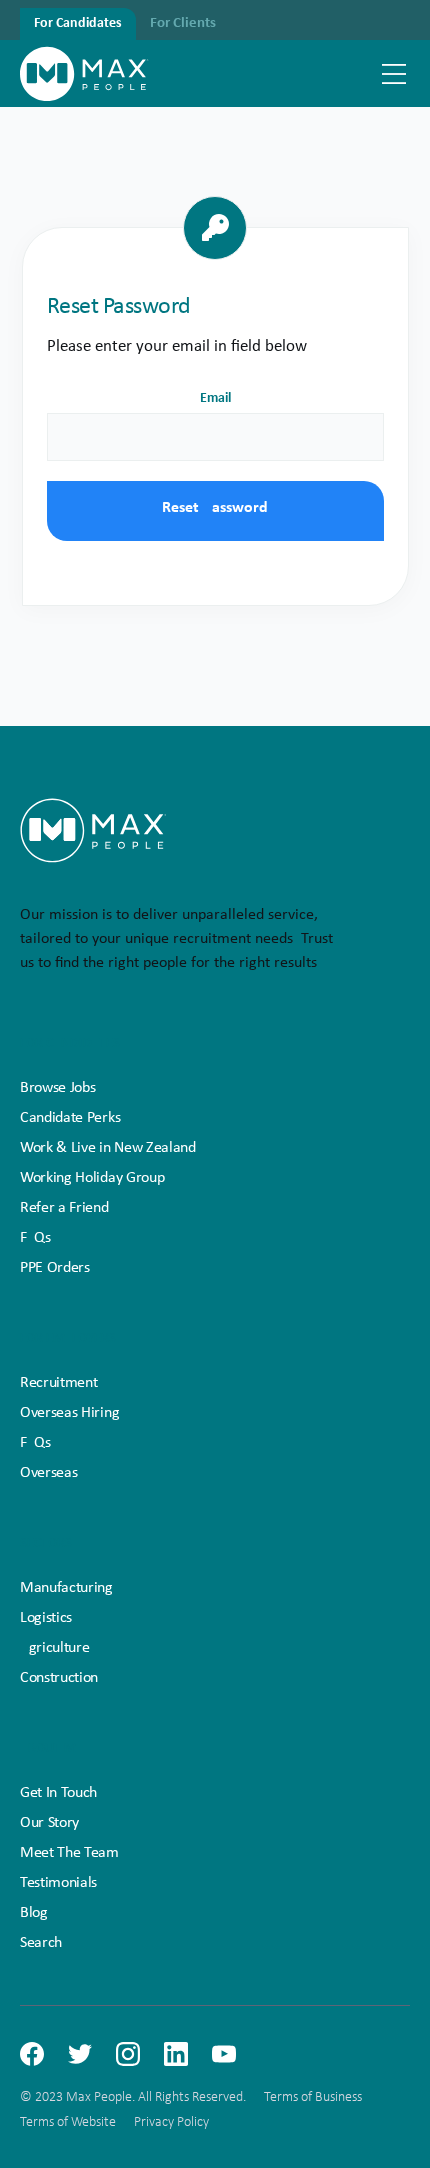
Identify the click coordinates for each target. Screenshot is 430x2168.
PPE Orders (55, 1268)
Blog (34, 1913)
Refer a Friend (64, 1208)
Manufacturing (66, 1588)
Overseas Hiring (69, 1413)
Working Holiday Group (92, 1178)
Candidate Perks (70, 1118)
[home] (84, 73)
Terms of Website (68, 2122)
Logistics (46, 1618)
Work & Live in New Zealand (108, 1148)
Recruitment (58, 1383)
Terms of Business (313, 2097)
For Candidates (78, 23)
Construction (59, 1678)
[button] (394, 74)
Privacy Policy (171, 2122)
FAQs (35, 1238)
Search (41, 1943)
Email (215, 398)
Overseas (48, 1473)
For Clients (183, 23)
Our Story (49, 1823)
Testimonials (58, 1883)
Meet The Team (69, 1853)
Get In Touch (58, 1793)
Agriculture (54, 1648)
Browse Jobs (57, 1088)
